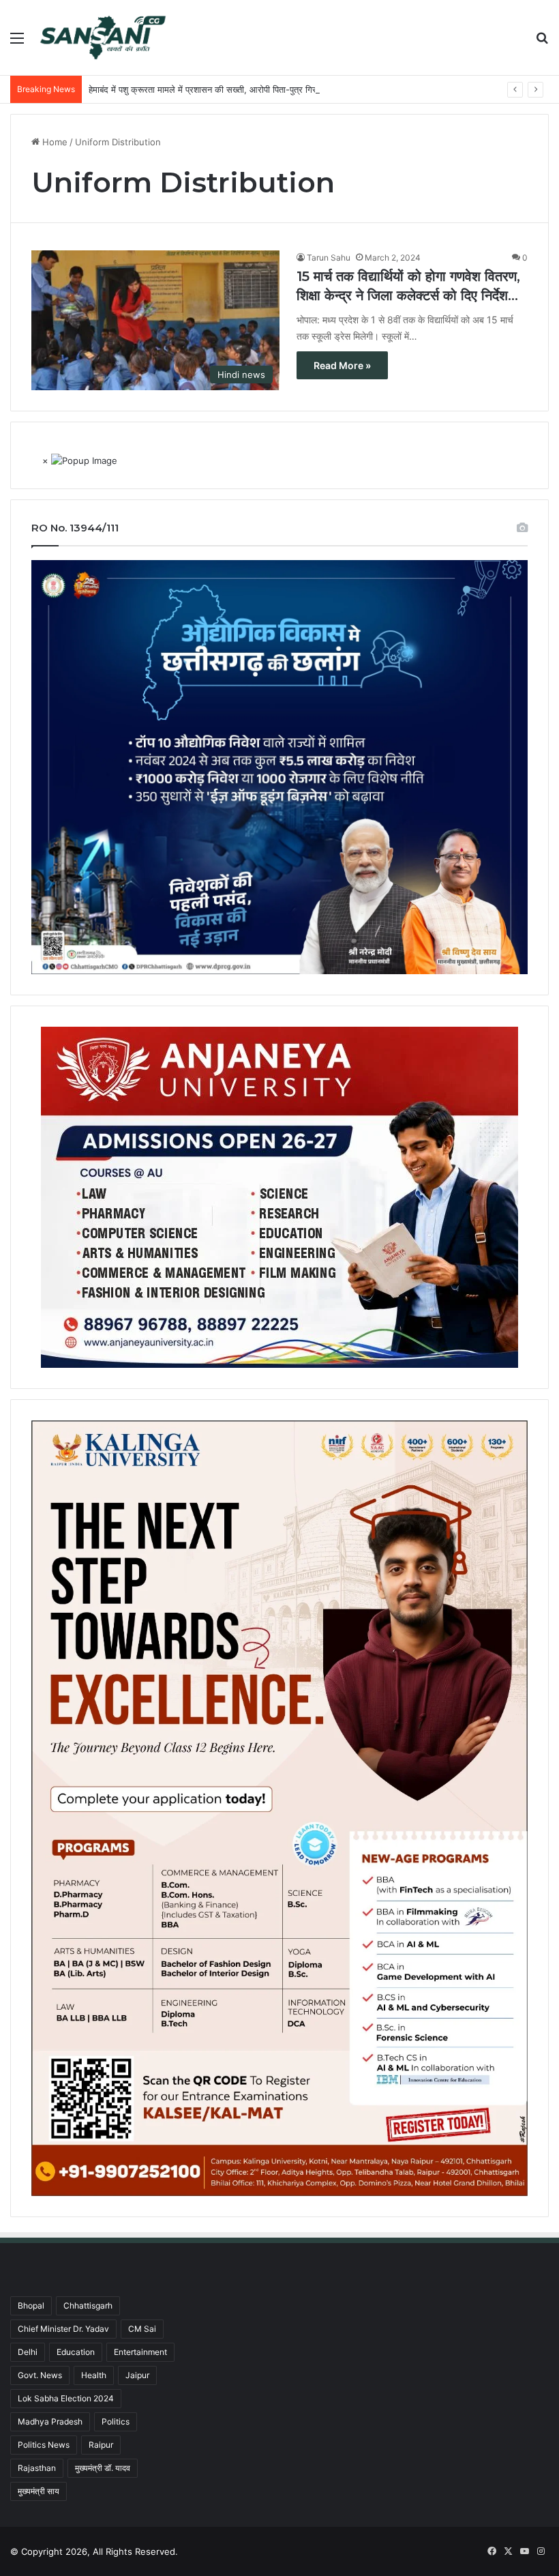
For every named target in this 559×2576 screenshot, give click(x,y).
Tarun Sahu (329, 258)
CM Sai (142, 2329)
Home (54, 142)
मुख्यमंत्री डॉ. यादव (103, 2468)
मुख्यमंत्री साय (39, 2491)
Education (76, 2352)
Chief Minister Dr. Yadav (63, 2329)
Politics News (44, 2445)
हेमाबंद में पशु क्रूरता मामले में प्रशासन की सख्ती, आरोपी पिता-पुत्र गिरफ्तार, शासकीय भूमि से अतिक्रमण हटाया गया (274, 89)
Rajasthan (37, 2468)
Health (94, 2375)
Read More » (342, 365)
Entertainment (140, 2352)
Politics (116, 2421)
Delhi (28, 2352)
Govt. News (40, 2375)
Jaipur (137, 2375)
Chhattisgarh (88, 2306)
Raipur (101, 2445)
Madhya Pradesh (50, 2421)
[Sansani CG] (103, 38)
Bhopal (31, 2306)
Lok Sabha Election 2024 (66, 2398)
